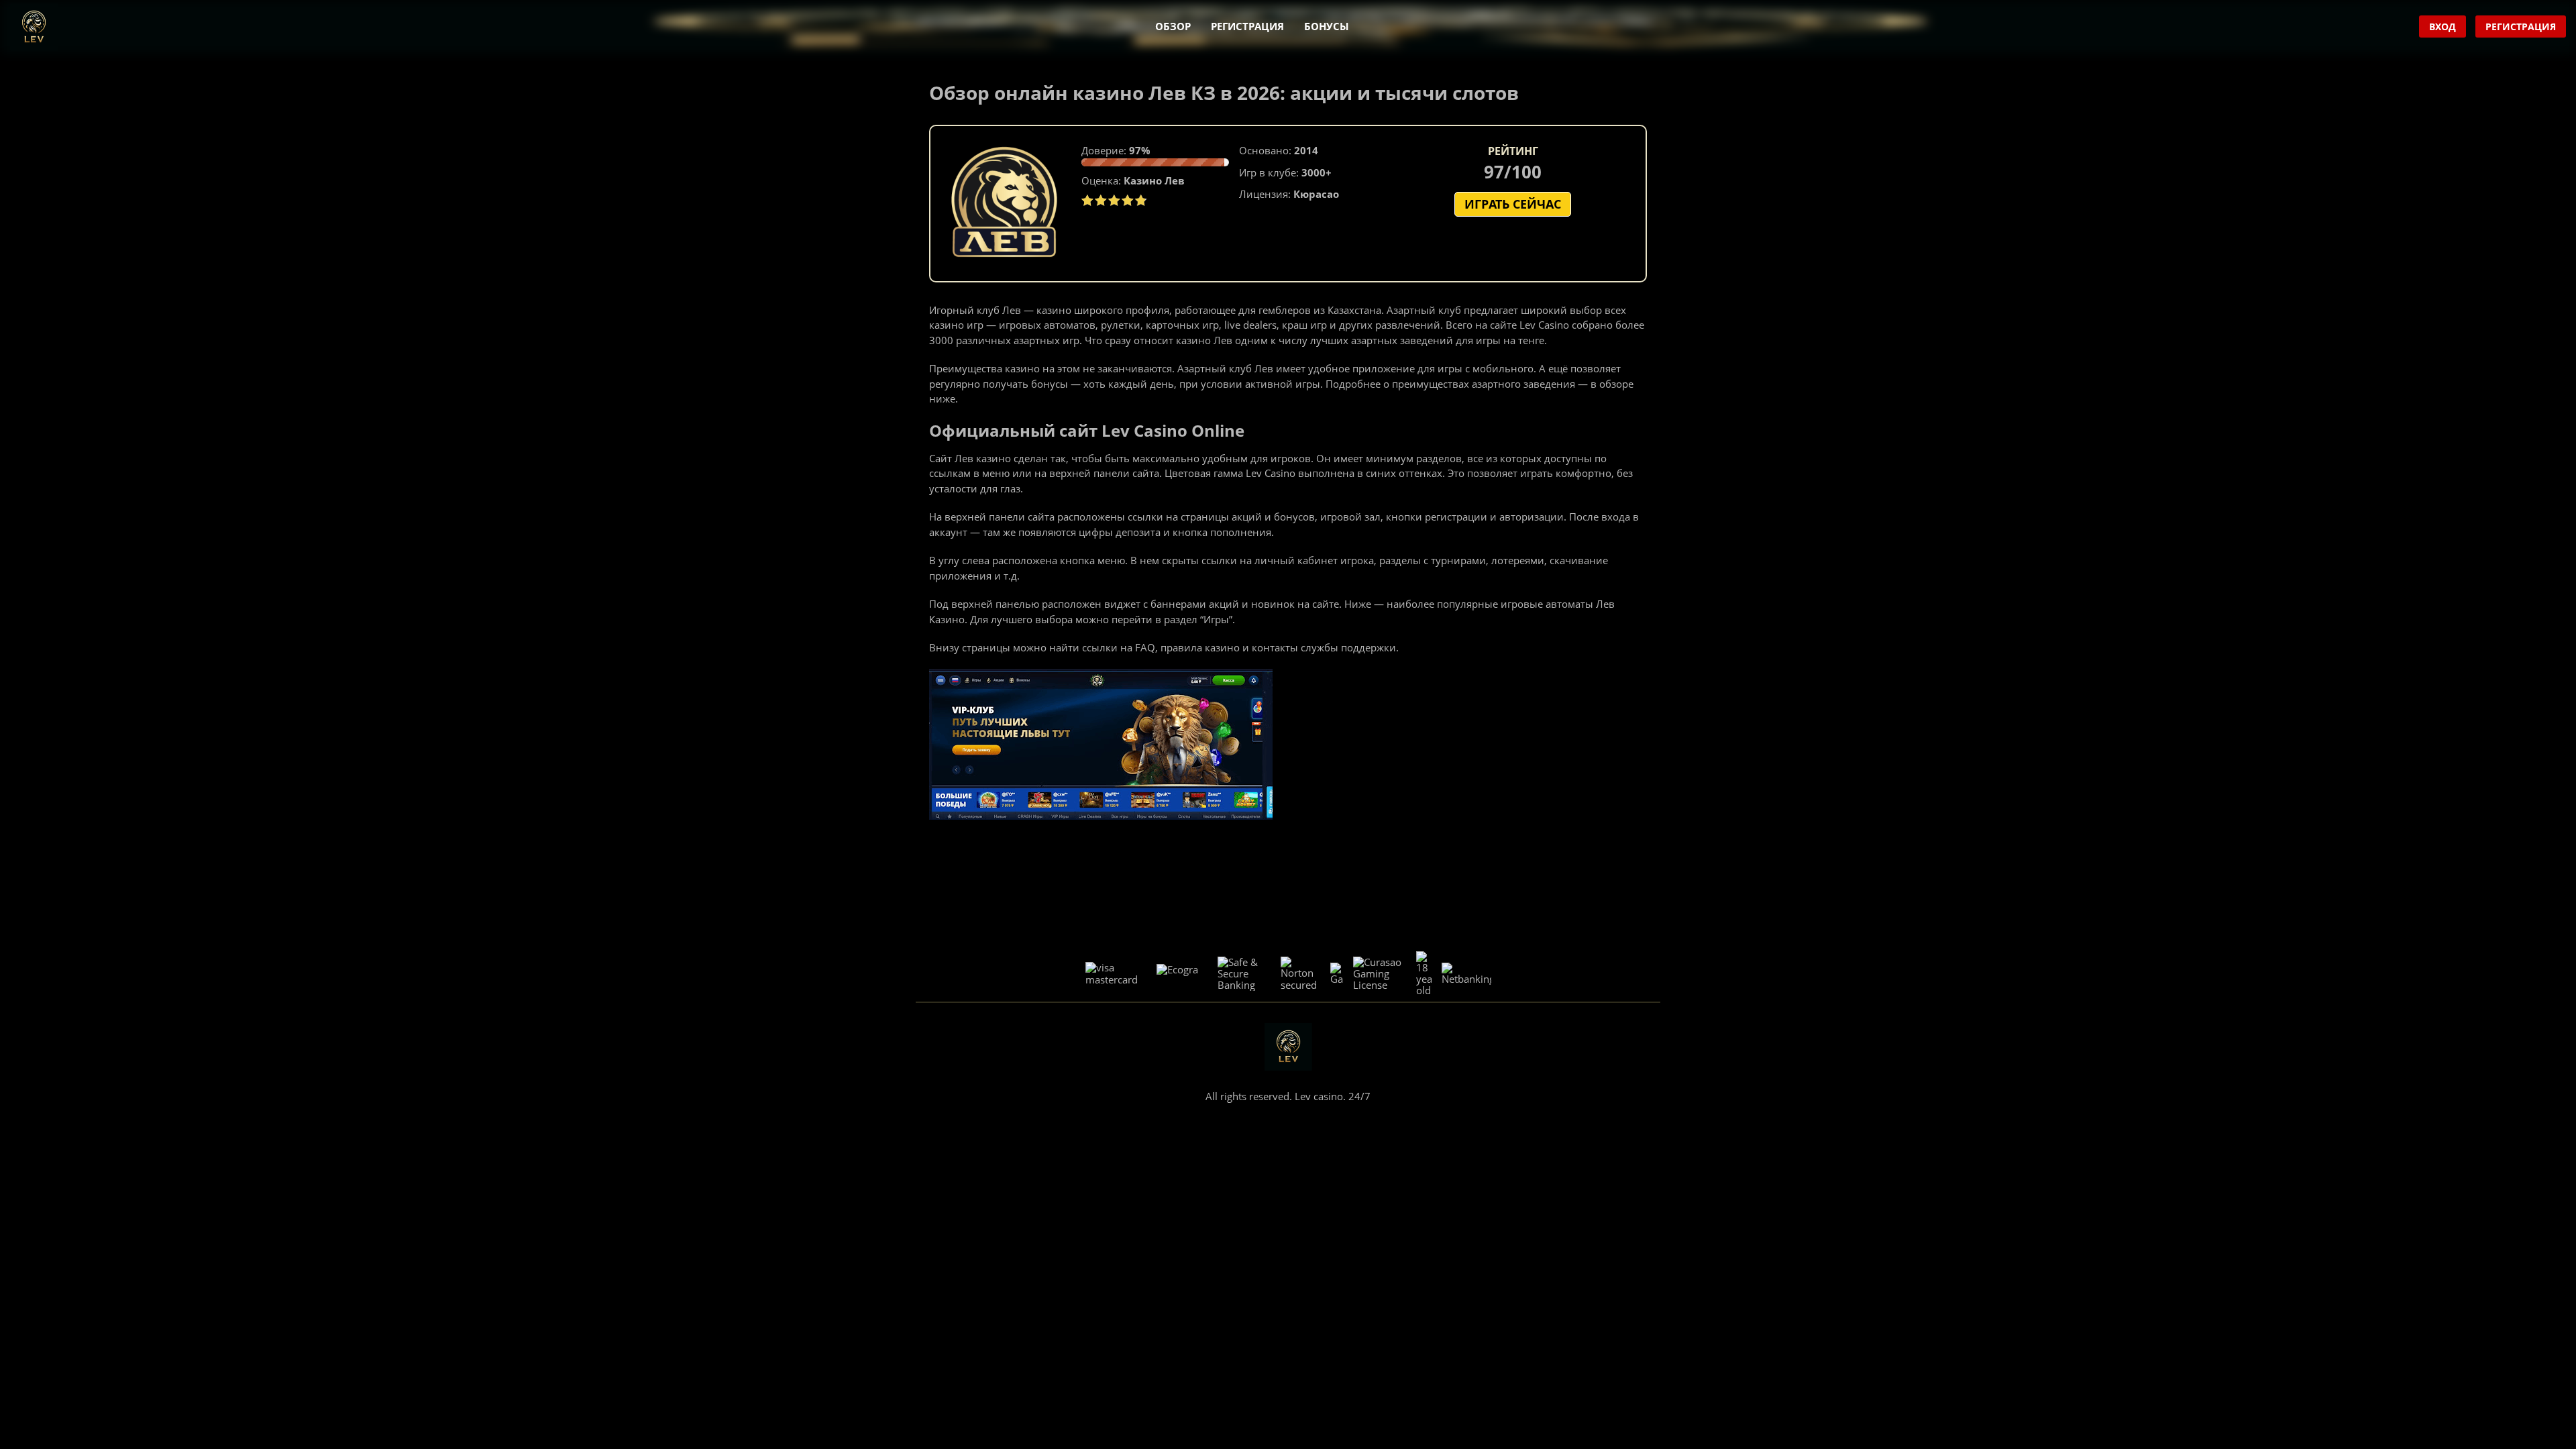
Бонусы (1327, 26)
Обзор (1173, 26)
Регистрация (1247, 26)
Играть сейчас (1513, 204)
